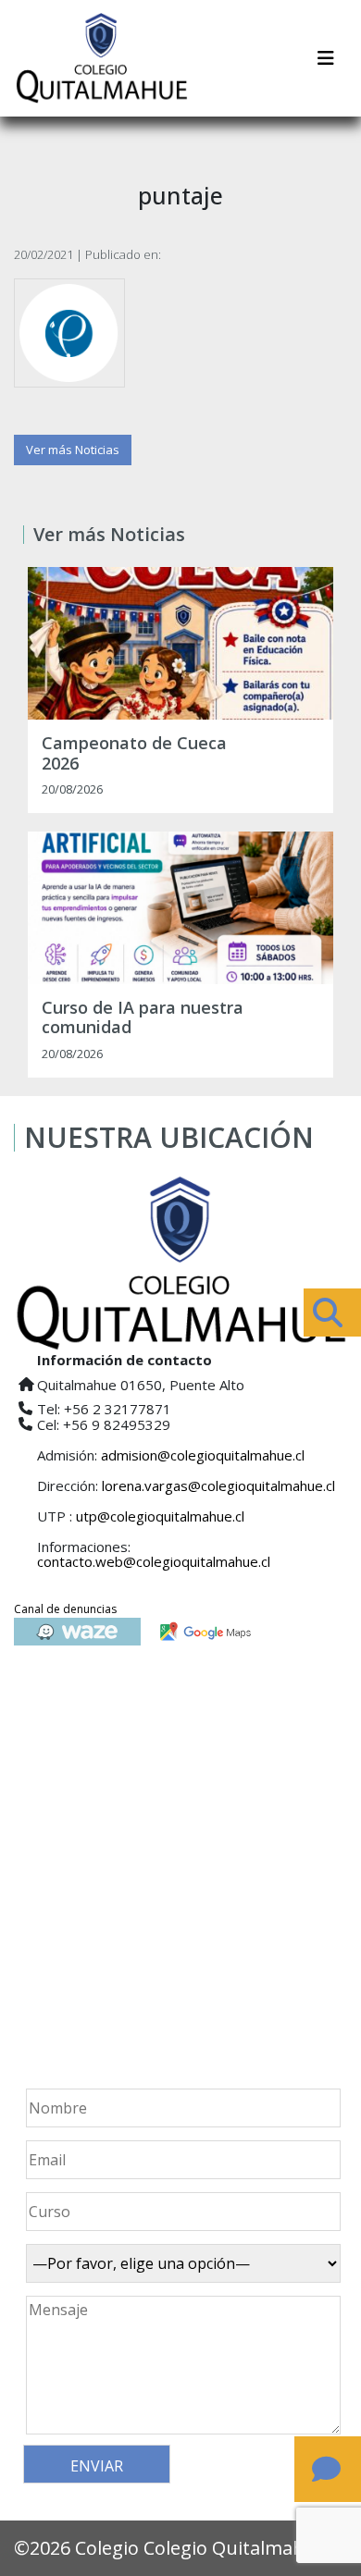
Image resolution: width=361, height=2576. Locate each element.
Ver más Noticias (73, 450)
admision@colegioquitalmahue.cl (203, 1455)
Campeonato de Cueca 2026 (134, 753)
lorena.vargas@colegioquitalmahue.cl (218, 1485)
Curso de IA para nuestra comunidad (143, 1018)
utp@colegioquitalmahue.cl (160, 1516)
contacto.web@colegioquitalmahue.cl (154, 1561)
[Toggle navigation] (326, 58)
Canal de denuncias (65, 1609)
